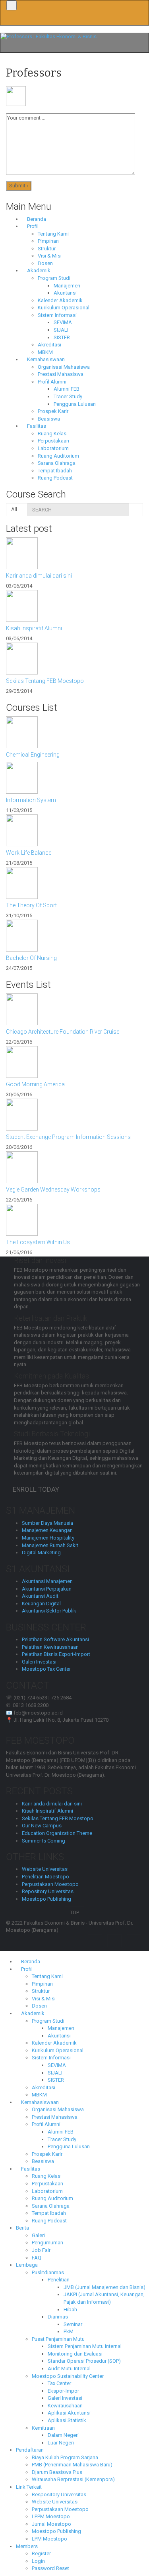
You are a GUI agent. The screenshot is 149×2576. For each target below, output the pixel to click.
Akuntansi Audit (40, 1596)
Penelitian (59, 2280)
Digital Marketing (41, 1552)
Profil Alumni (52, 382)
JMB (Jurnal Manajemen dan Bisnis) (104, 2287)
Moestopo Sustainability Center (68, 2376)
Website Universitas (45, 1869)
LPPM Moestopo (51, 2516)
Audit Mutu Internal (69, 2369)
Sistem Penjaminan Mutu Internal (85, 2346)
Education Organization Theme (57, 1833)
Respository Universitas (59, 2494)
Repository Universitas (48, 1891)
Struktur (47, 249)
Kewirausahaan (65, 2406)
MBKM (45, 352)
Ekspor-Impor (63, 2391)
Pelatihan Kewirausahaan (50, 1647)
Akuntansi (65, 293)
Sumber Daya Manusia (47, 1523)
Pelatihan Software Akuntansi (55, 1639)
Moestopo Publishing (46, 1899)
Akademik (38, 270)
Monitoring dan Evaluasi (75, 2354)
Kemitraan (43, 2428)
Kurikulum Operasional (64, 308)
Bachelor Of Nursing (31, 958)
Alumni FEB (67, 389)
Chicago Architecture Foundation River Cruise (63, 1032)
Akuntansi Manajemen (47, 1581)
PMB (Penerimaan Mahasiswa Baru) (72, 2465)
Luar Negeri (61, 2443)
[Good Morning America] (74, 1062)
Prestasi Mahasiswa (61, 374)
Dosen (45, 263)
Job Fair (41, 2250)
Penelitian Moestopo (45, 1877)
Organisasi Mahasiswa (64, 367)
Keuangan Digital (41, 1604)
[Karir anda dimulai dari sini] (74, 553)
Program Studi (54, 278)
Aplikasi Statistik (67, 2420)
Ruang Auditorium (58, 456)
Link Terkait (29, 2487)
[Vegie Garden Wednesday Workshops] (74, 1167)
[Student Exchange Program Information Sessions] (74, 1115)
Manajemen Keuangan (47, 1530)
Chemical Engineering (33, 755)
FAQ (37, 2258)
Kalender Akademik (60, 300)
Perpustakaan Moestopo (50, 1884)
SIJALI (61, 330)
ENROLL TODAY (38, 1489)
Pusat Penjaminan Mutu (58, 2339)
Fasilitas (36, 426)
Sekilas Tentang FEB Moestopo (45, 681)
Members (27, 2546)
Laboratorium (53, 448)
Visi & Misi (50, 256)
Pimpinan (48, 241)
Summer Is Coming (44, 1841)
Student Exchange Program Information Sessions (68, 1137)
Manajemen (67, 286)
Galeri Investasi (39, 1662)
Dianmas (58, 2317)
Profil (32, 226)
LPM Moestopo (49, 2539)
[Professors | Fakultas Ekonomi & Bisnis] (48, 36)
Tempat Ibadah (55, 471)
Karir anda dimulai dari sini (39, 576)
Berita (22, 2228)
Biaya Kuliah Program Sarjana (65, 2457)
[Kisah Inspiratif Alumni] (74, 606)
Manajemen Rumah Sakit (50, 1545)
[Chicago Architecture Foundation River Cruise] (74, 1009)
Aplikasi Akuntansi (69, 2413)
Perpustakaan (53, 441)
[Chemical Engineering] (74, 732)
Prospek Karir (53, 411)
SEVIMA (63, 322)
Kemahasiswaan (45, 359)
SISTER (62, 337)
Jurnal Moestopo (51, 2524)
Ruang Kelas (52, 434)
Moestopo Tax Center (46, 1669)
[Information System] (74, 778)
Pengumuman (47, 2243)
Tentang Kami (53, 234)
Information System (31, 800)
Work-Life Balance (29, 853)
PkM (69, 2331)
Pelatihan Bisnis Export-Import (56, 1654)
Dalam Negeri (63, 2435)
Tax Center (59, 2383)
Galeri (38, 2235)
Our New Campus (42, 1826)
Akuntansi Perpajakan (47, 1589)
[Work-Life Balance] (74, 830)
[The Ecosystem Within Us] (74, 1220)
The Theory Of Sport (31, 905)
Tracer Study (68, 396)
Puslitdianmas (48, 2272)
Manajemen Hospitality (48, 1538)
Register (41, 2553)
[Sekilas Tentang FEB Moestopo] (74, 659)
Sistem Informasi (57, 315)
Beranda (36, 219)
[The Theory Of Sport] (74, 883)
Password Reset (50, 2568)
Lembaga (27, 2265)
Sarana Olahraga (57, 463)
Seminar (73, 2324)
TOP (74, 1912)
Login (38, 2561)
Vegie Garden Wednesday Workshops (53, 1190)
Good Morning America (35, 1084)
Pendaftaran (30, 2450)
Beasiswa (49, 419)
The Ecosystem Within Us (38, 1242)
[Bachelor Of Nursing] (74, 936)
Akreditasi (49, 345)
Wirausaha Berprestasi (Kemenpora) (73, 2479)
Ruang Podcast (55, 478)
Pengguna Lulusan (75, 404)
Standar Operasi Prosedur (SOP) (84, 2361)
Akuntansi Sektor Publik (49, 1611)
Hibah (70, 2310)
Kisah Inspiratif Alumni (34, 628)
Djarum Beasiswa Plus (57, 2472)
